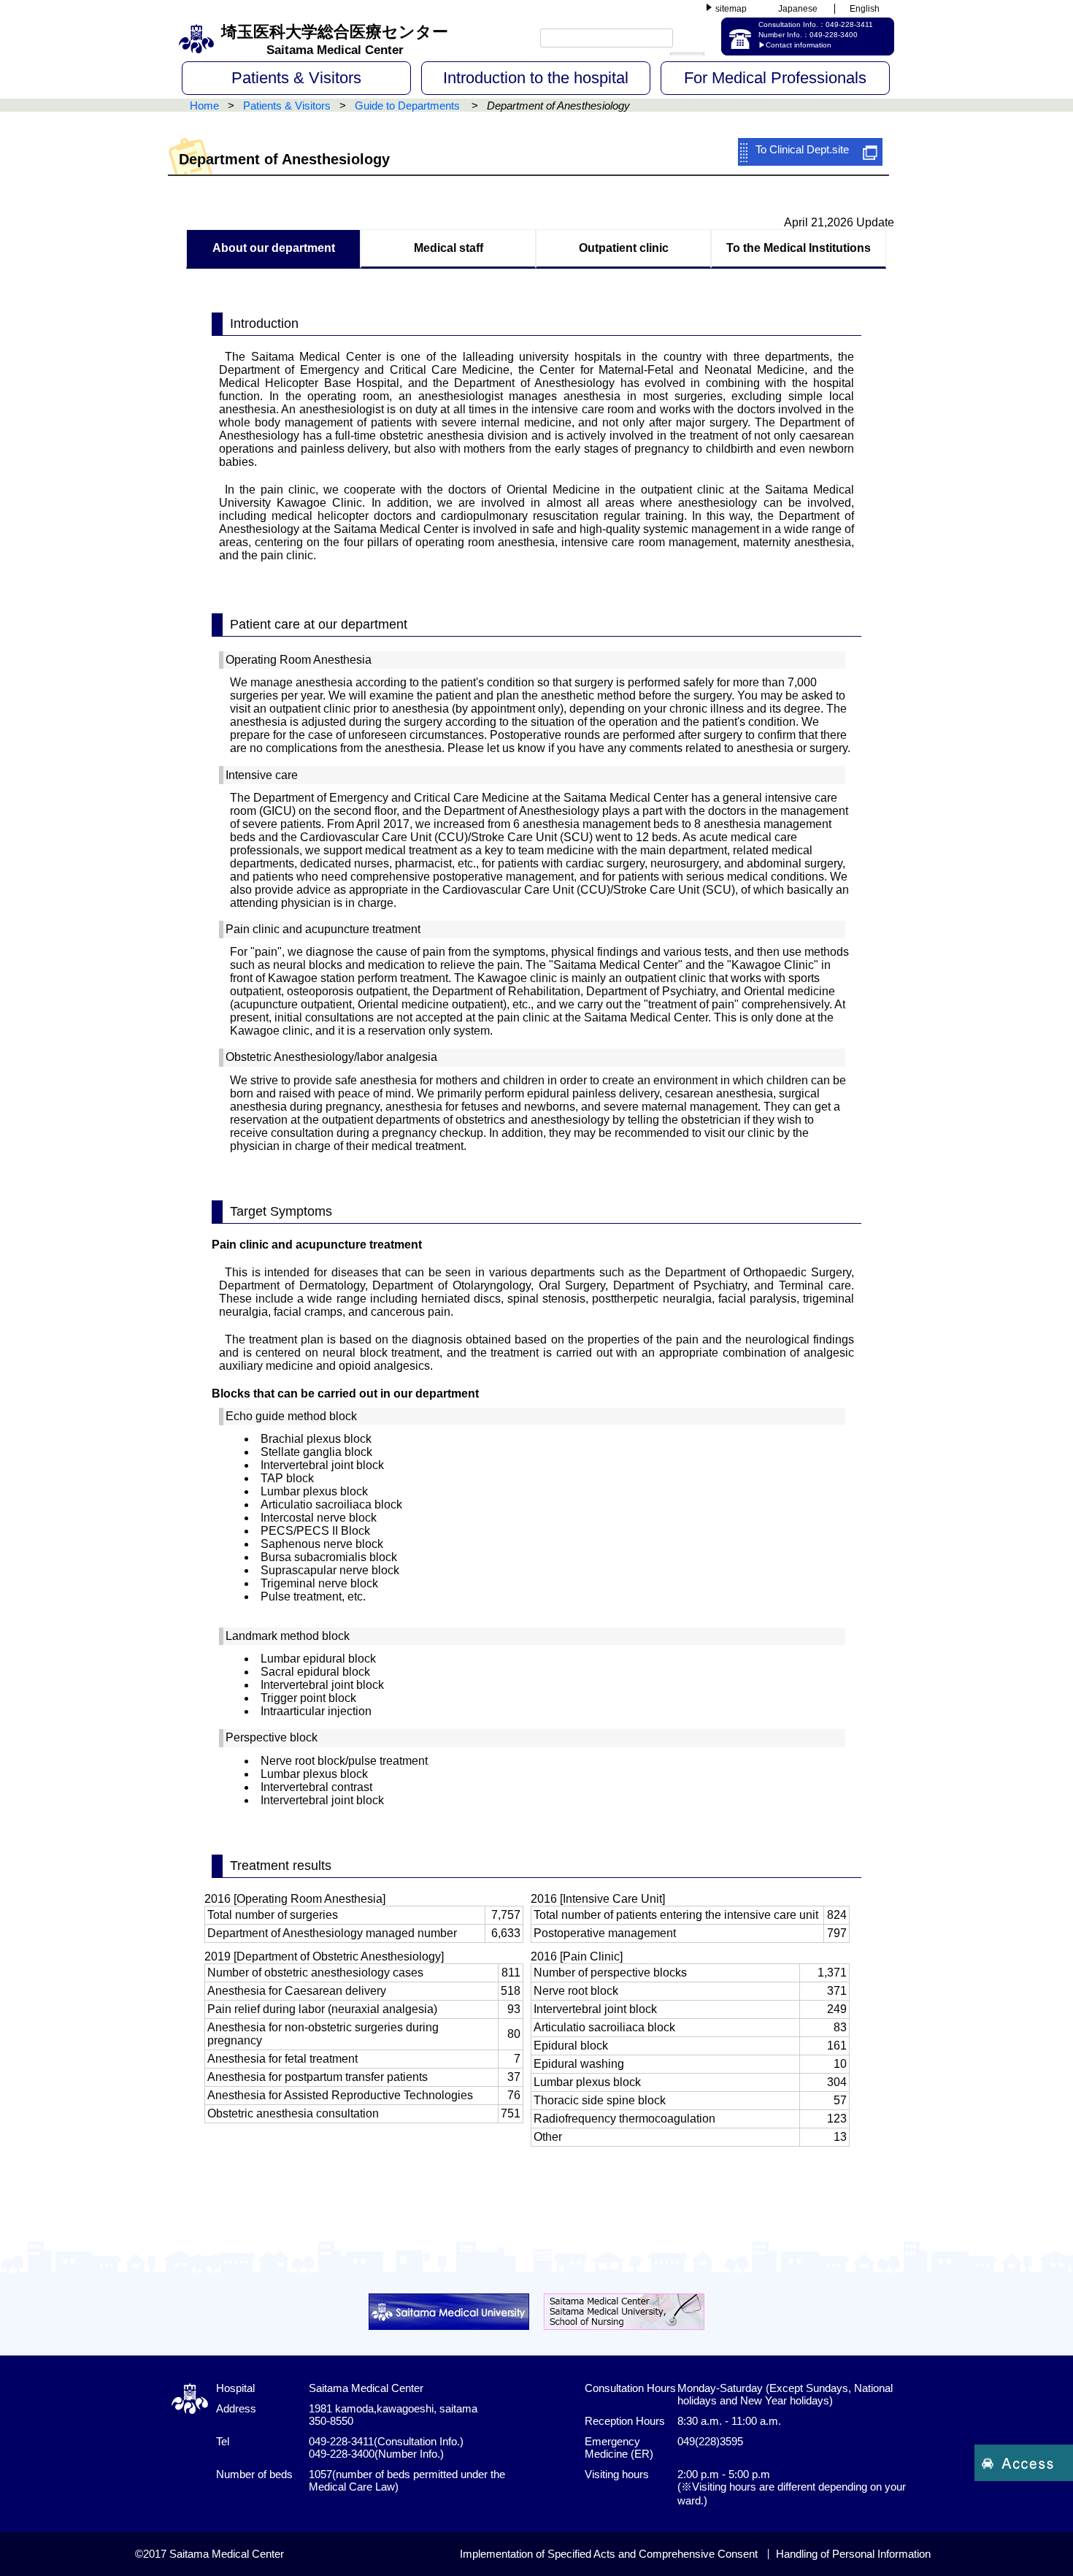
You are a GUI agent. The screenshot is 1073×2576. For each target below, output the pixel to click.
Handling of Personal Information (853, 2554)
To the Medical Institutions (799, 248)
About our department (274, 248)
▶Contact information (795, 45)
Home (204, 106)
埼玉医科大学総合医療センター (335, 40)
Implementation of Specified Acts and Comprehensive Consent (609, 2554)
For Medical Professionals (775, 78)
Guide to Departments (409, 106)
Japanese (798, 9)
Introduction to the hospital (536, 78)
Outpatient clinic (624, 248)
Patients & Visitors (296, 78)
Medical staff (449, 248)
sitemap (731, 9)
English (865, 9)
